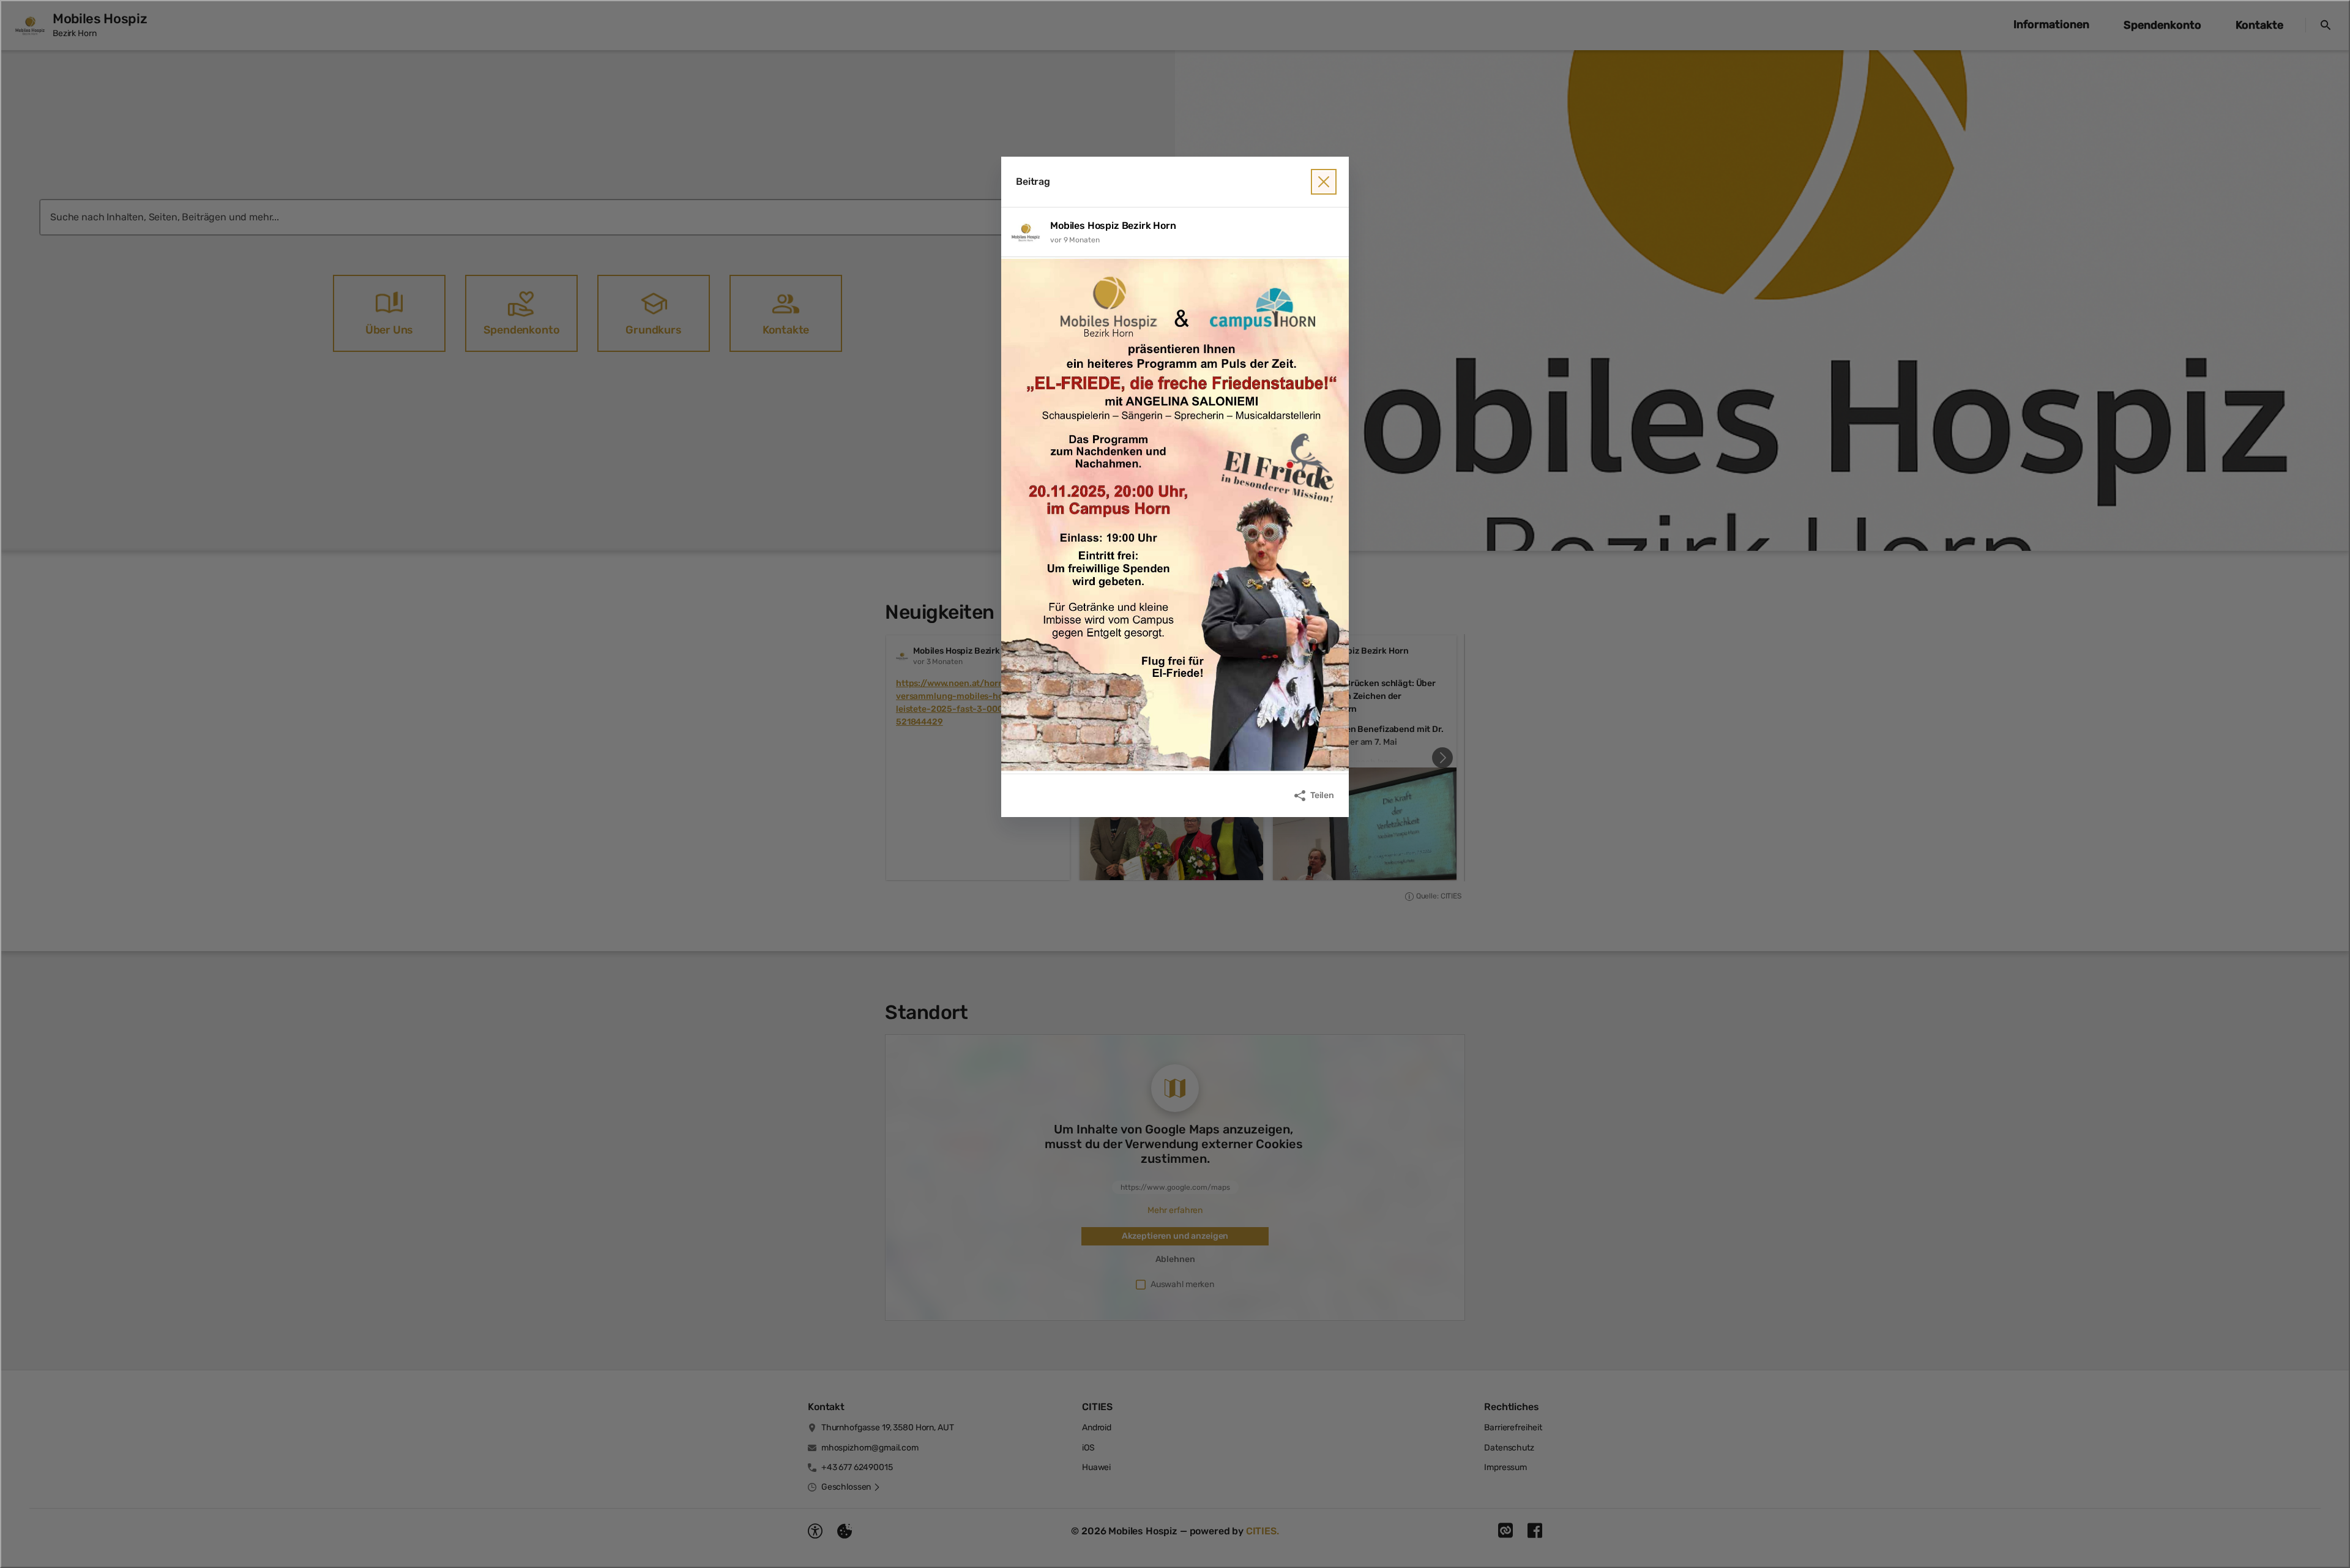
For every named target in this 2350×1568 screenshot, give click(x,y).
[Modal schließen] (1324, 182)
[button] (1175, 515)
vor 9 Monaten (1075, 240)
